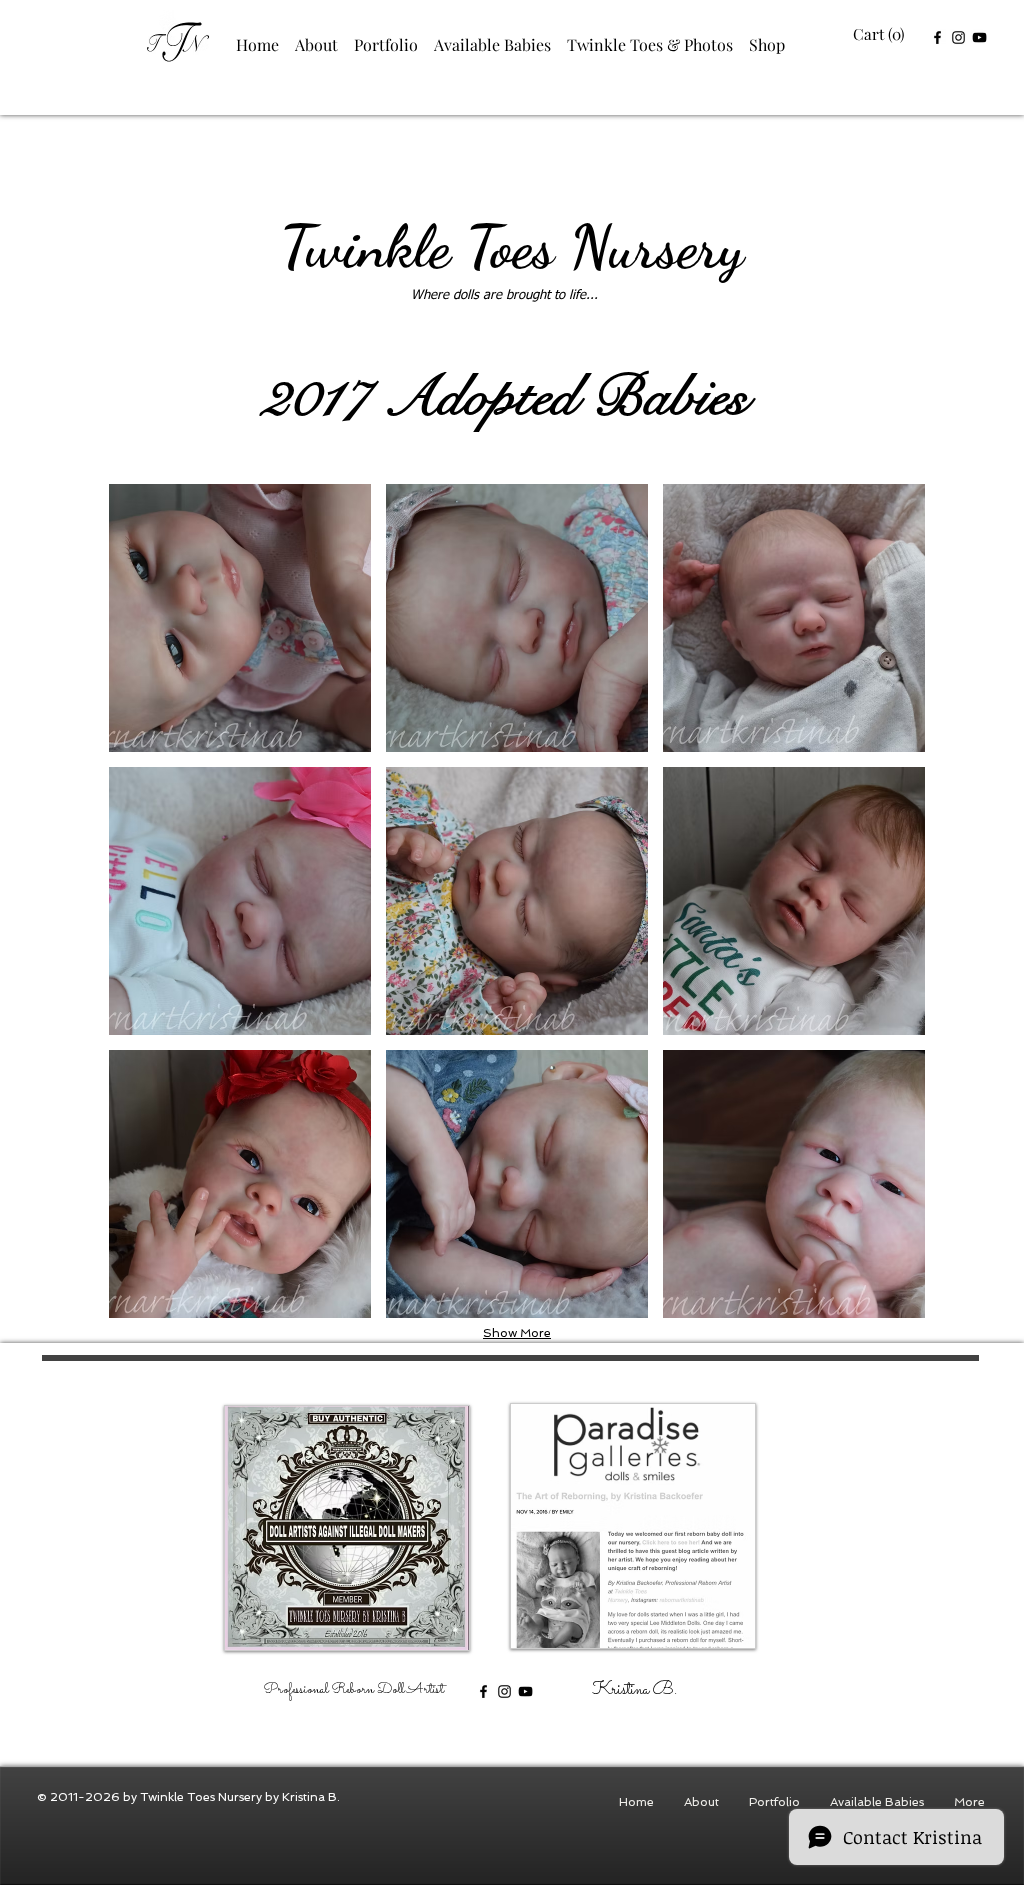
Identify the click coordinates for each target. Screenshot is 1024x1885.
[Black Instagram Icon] (958, 37)
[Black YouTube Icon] (979, 37)
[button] (881, 35)
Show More (517, 1333)
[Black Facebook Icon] (937, 37)
